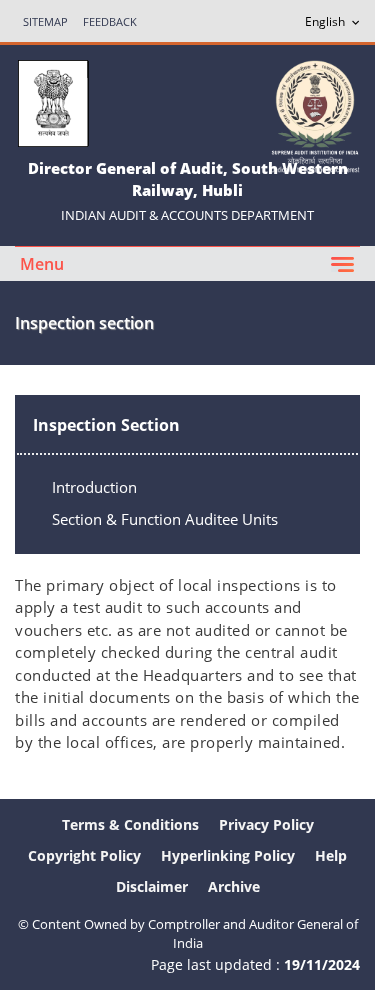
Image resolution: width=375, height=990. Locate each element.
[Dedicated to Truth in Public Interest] (315, 114)
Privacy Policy (266, 824)
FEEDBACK (110, 21)
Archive (234, 886)
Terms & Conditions (130, 824)
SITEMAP (45, 21)
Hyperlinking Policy (228, 855)
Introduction (94, 487)
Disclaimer (152, 886)
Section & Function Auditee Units (165, 519)
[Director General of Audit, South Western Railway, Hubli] (53, 101)
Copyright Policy (84, 855)
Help (331, 855)
